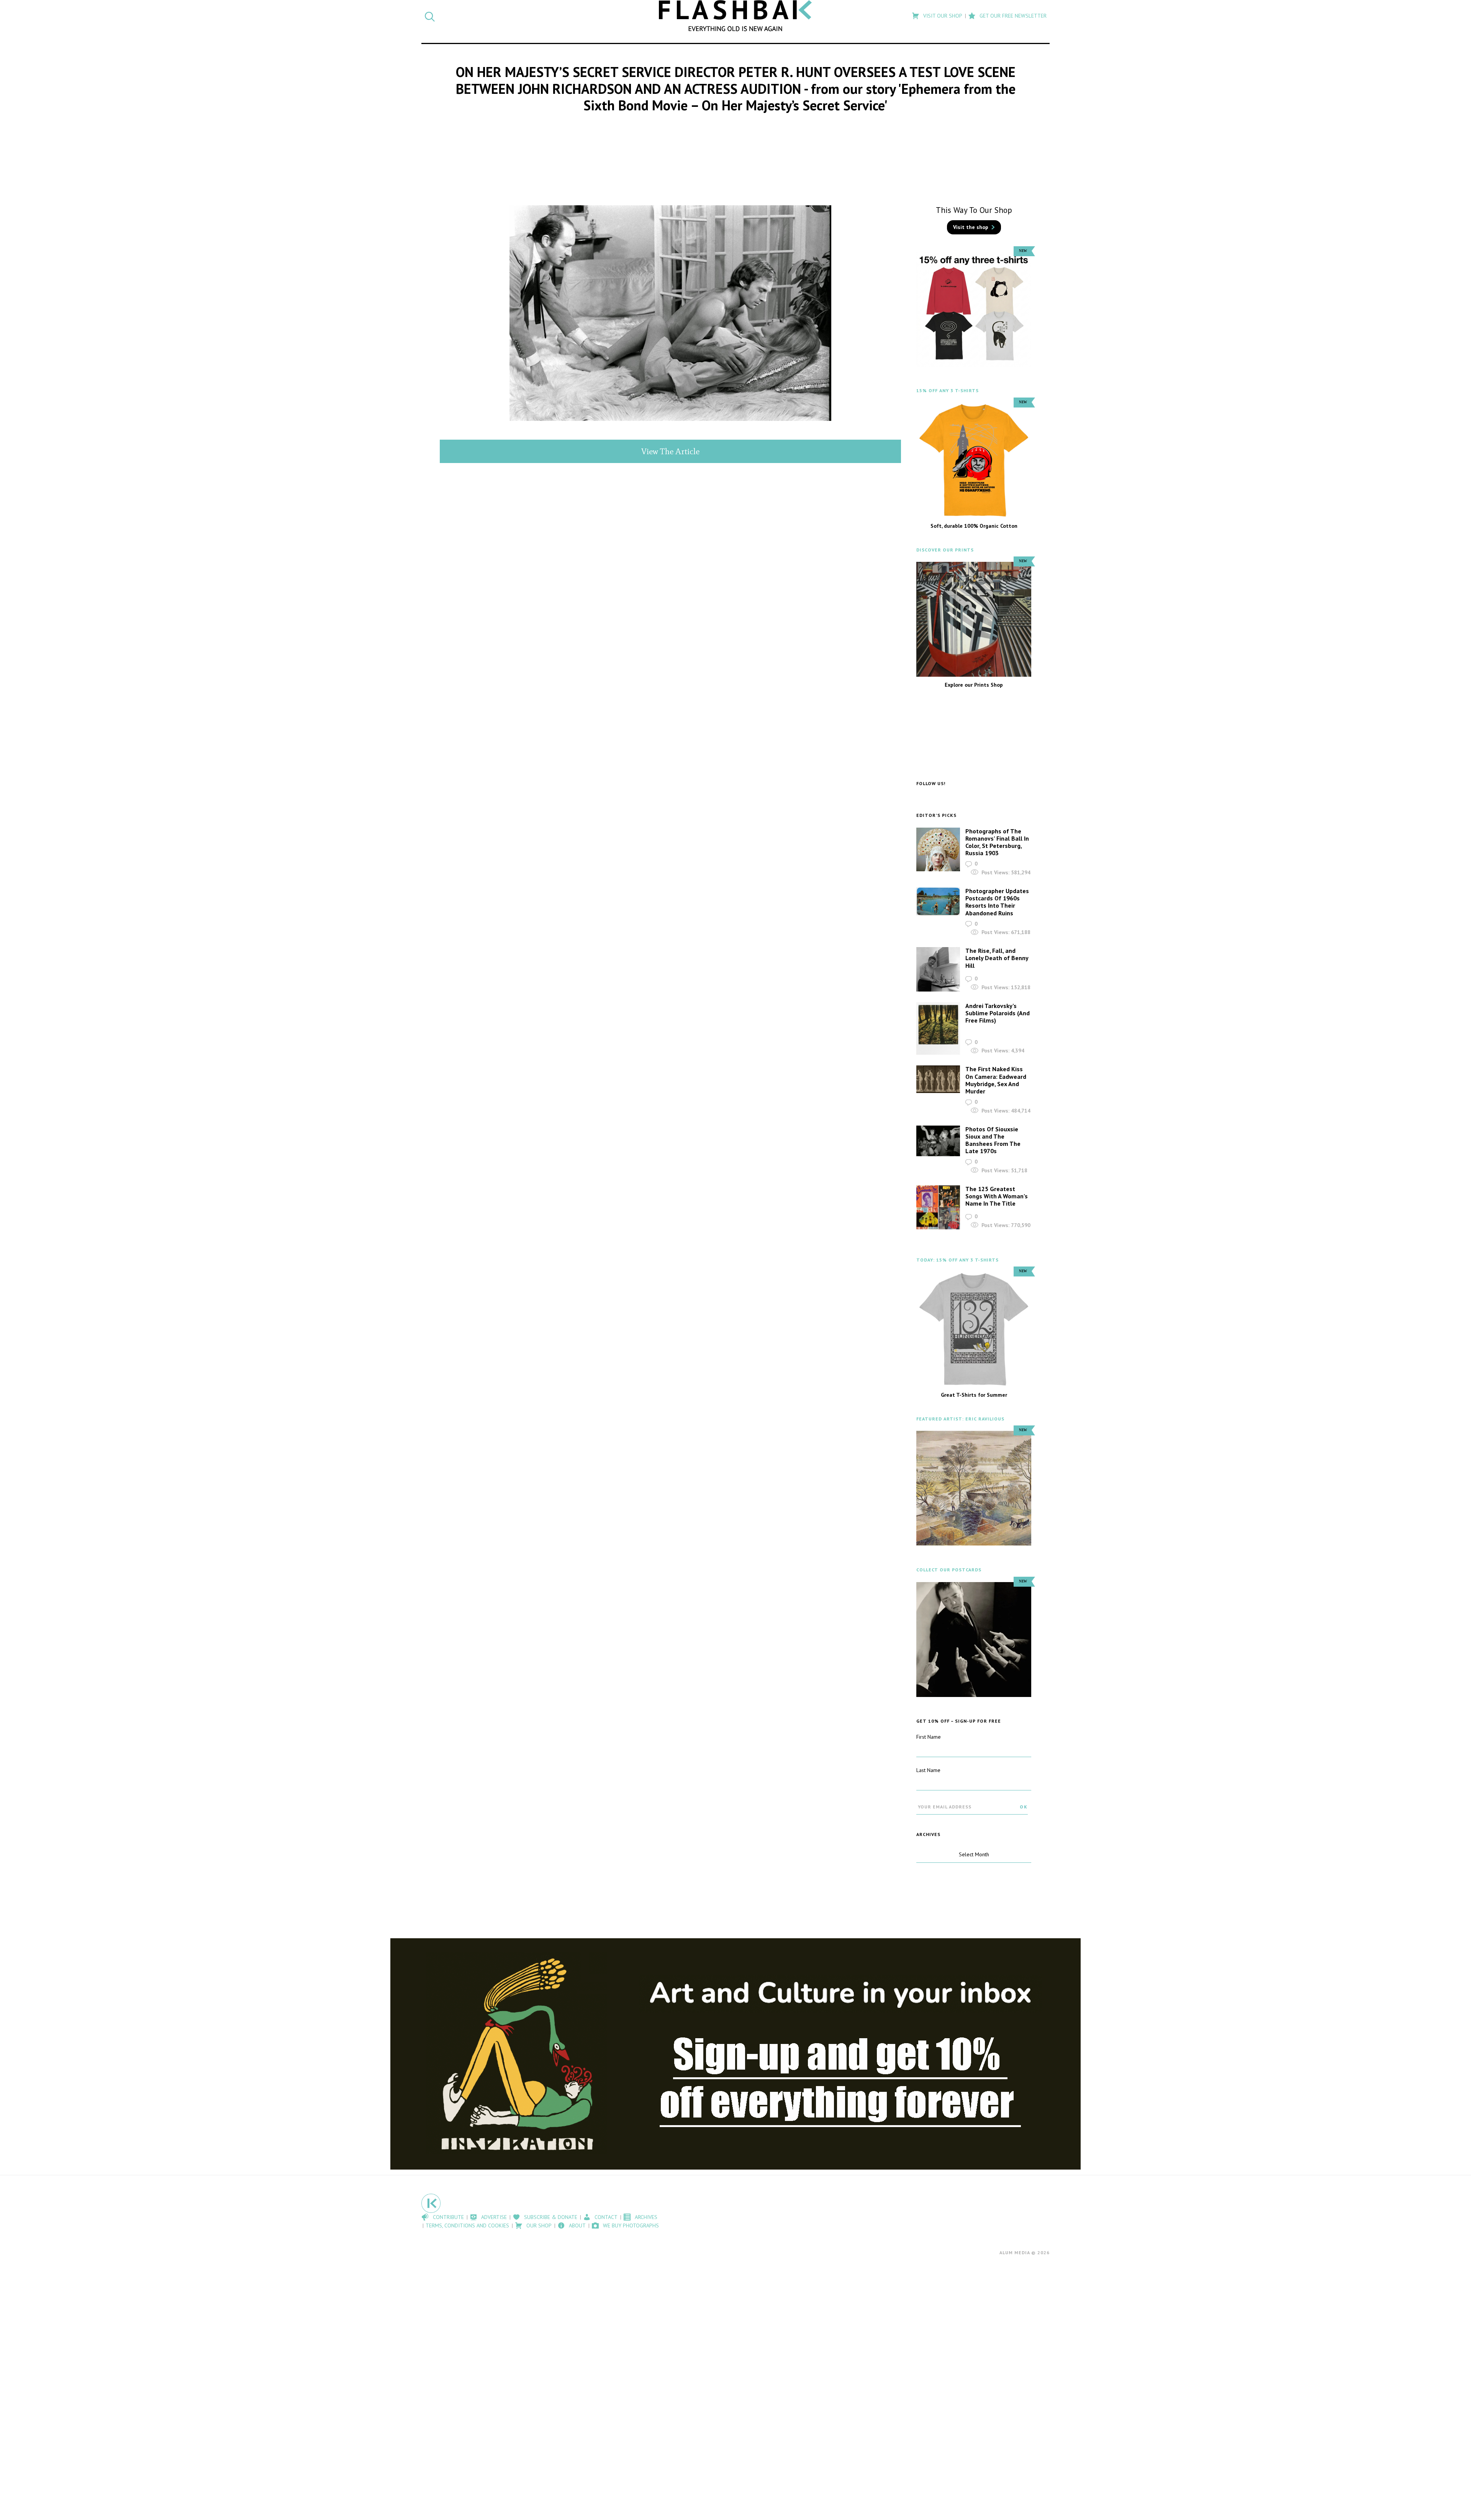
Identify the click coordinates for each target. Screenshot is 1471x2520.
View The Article (670, 451)
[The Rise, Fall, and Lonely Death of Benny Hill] (938, 969)
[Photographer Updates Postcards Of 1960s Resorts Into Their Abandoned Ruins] (938, 901)
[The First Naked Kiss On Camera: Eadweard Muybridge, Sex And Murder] (938, 1079)
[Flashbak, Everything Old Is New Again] (735, 16)
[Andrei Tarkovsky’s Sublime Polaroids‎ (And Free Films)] (938, 1029)
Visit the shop (971, 227)
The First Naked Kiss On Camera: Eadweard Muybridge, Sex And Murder (996, 1080)
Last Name (928, 1770)
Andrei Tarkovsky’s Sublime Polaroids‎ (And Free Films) (998, 1013)
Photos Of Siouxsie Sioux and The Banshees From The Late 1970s (993, 1140)
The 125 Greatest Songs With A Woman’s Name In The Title (997, 1196)
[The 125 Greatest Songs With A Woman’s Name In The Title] (938, 1207)
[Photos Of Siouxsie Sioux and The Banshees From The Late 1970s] (938, 1141)
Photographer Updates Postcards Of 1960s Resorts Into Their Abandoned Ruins (997, 902)
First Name (929, 1737)
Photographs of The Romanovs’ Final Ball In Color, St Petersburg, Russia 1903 (997, 842)
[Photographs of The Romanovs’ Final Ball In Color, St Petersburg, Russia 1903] (938, 849)
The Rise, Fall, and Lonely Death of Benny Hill (997, 958)
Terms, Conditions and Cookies (467, 2225)
